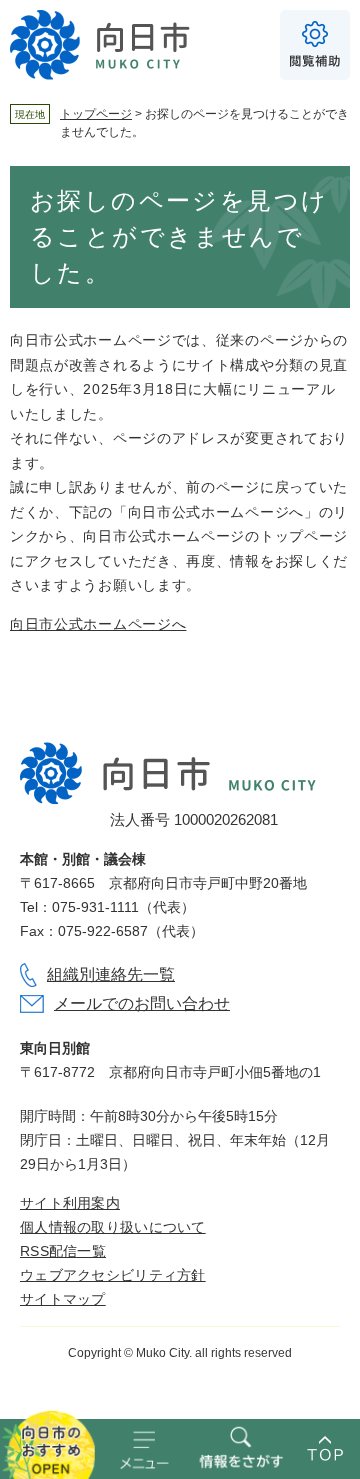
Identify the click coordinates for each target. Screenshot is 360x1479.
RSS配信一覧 (63, 1251)
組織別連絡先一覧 (111, 974)
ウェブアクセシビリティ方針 (113, 1275)
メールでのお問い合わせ (142, 1003)
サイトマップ (63, 1299)
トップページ (96, 114)
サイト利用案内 (70, 1203)
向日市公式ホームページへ (98, 624)
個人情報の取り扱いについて (113, 1227)
